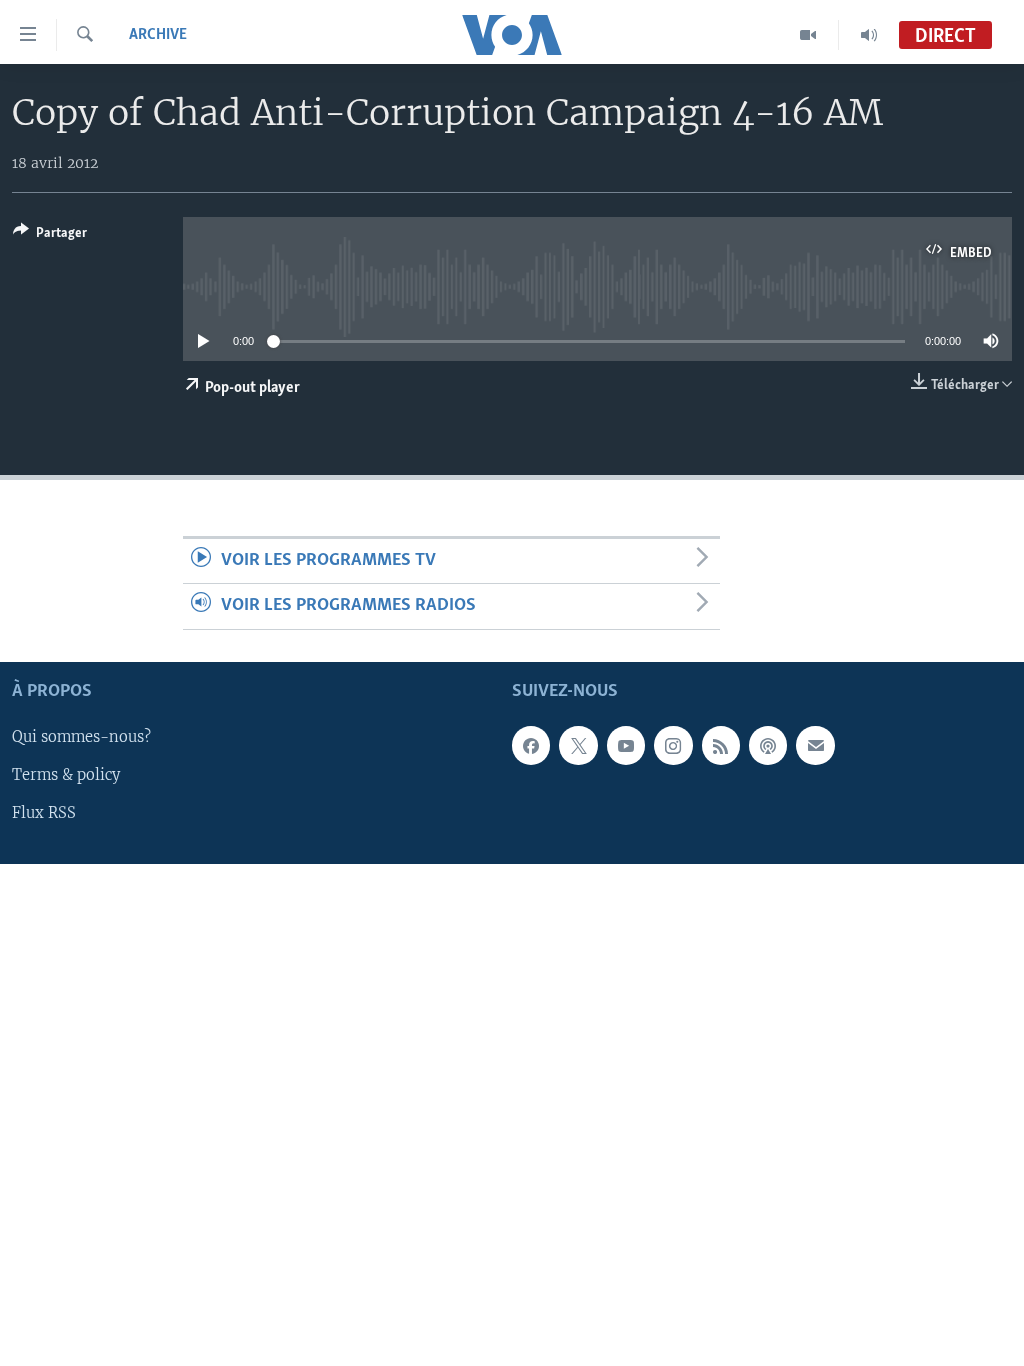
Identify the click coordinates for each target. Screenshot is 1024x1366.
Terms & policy (66, 775)
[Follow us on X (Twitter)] (578, 745)
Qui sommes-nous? (81, 737)
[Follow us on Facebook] (531, 745)
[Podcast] (768, 745)
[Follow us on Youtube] (626, 745)
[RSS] (721, 745)
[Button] (50, 236)
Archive (158, 35)
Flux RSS (44, 813)
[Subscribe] (815, 745)
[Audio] (869, 35)
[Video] (808, 35)
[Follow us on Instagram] (673, 745)
